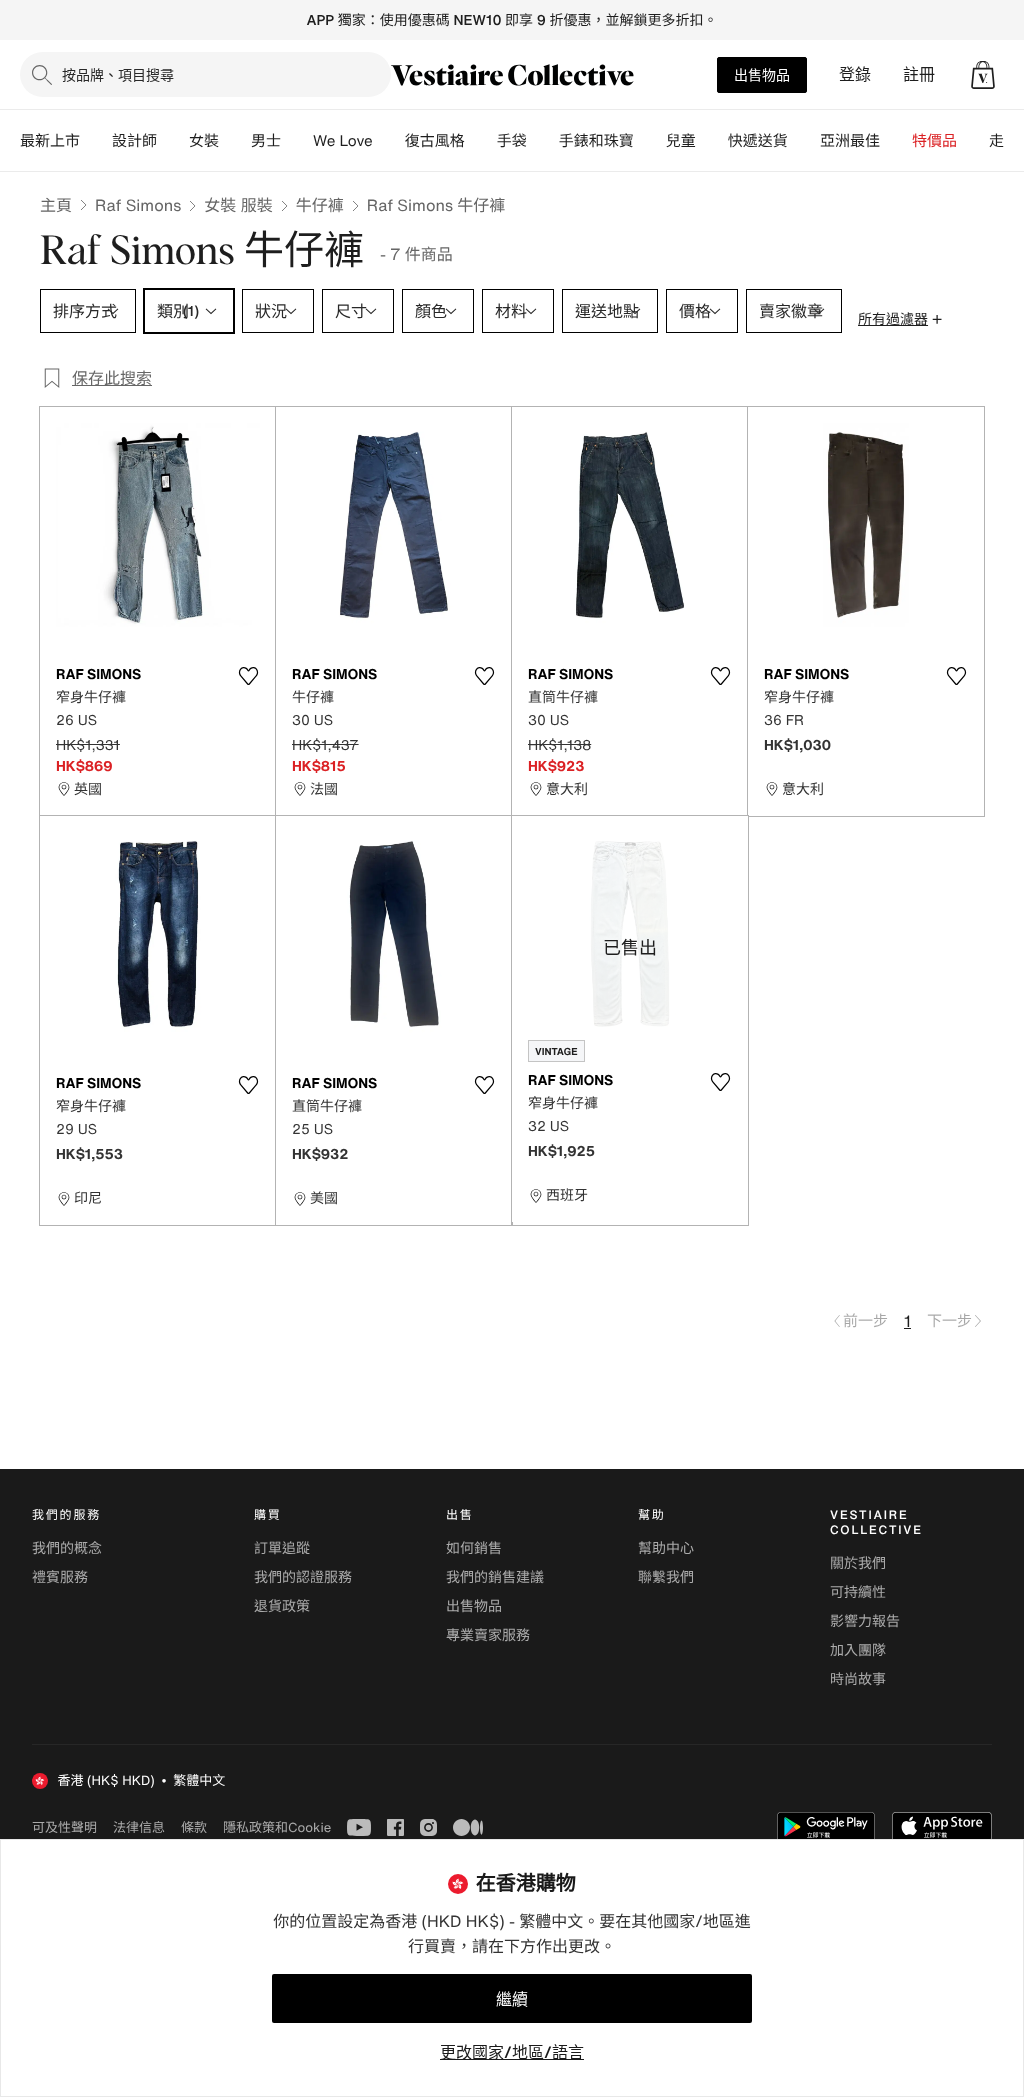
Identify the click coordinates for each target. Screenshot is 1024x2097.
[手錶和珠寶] (650, 141)
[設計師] (173, 141)
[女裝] (235, 141)
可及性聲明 (64, 1827)
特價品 (934, 141)
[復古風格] (481, 141)
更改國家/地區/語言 (512, 2052)
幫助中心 (666, 1548)
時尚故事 (858, 1679)
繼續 (512, 1999)
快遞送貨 (758, 141)
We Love (343, 141)
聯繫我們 (666, 1577)
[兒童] (712, 141)
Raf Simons (138, 205)
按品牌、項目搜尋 (118, 74)
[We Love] (389, 141)
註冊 (919, 74)
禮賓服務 (60, 1577)
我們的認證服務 (303, 1577)
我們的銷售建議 (495, 1577)
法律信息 (139, 1827)
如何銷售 (474, 1548)
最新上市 (50, 141)
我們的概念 (67, 1548)
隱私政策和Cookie (277, 1827)
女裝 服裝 (238, 205)
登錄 (855, 74)
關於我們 (858, 1563)
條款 (194, 1827)
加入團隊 (858, 1650)
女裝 (204, 141)
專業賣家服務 (488, 1635)
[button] (983, 75)
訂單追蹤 (282, 1548)
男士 (266, 141)
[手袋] (543, 141)
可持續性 (858, 1592)
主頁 (56, 205)
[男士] (297, 141)
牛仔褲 (320, 205)
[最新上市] (96, 141)
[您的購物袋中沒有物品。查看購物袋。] (983, 75)
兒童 (681, 141)
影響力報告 (865, 1621)
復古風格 (435, 141)
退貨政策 (282, 1606)
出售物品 (762, 74)
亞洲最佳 (850, 141)
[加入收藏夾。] (248, 676)
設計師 (134, 141)
